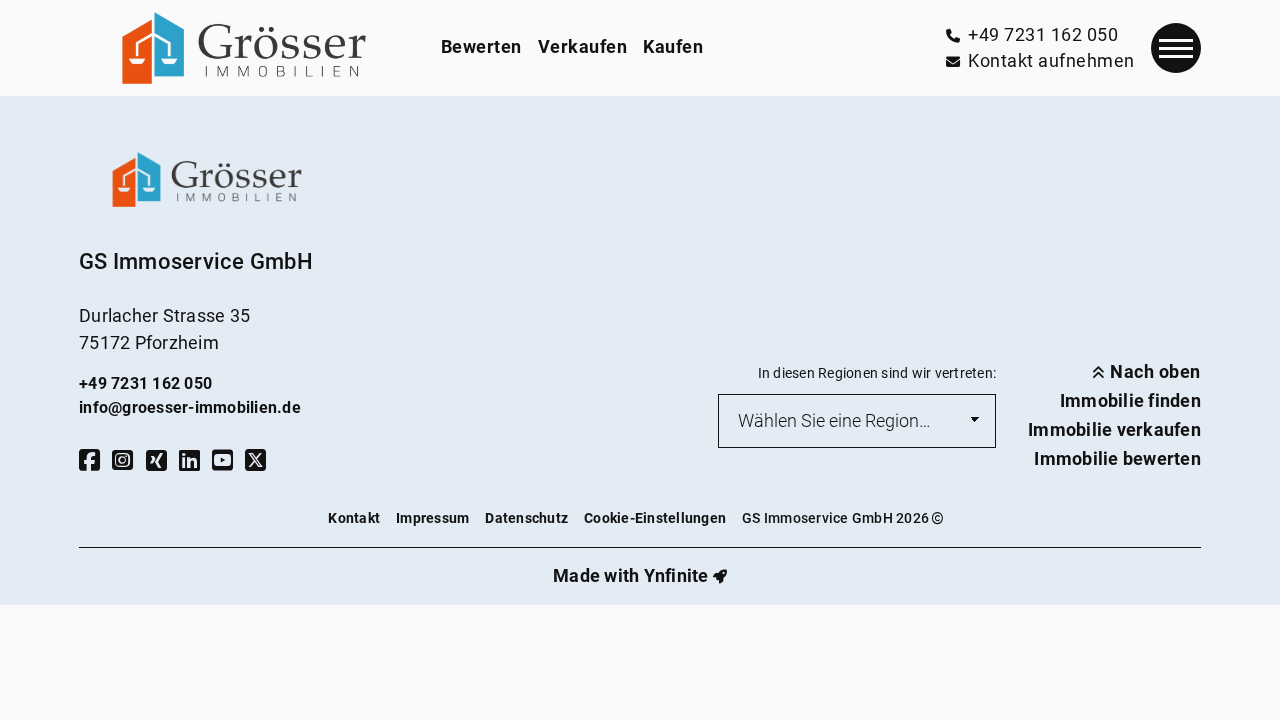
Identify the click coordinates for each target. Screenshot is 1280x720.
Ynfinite (676, 576)
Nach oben (1153, 372)
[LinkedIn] (189, 460)
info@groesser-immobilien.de (190, 407)
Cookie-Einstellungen (655, 518)
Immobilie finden (1130, 401)
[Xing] (156, 460)
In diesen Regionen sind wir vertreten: (877, 373)
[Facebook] (89, 460)
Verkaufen (583, 47)
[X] (255, 460)
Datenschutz (526, 518)
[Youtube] (222, 460)
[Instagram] (122, 460)
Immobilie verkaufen (1114, 430)
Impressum (432, 518)
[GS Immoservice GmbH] (244, 48)
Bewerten (481, 47)
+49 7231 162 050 (145, 383)
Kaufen (673, 47)
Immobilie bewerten (1117, 459)
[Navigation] (1176, 48)
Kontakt (354, 518)
